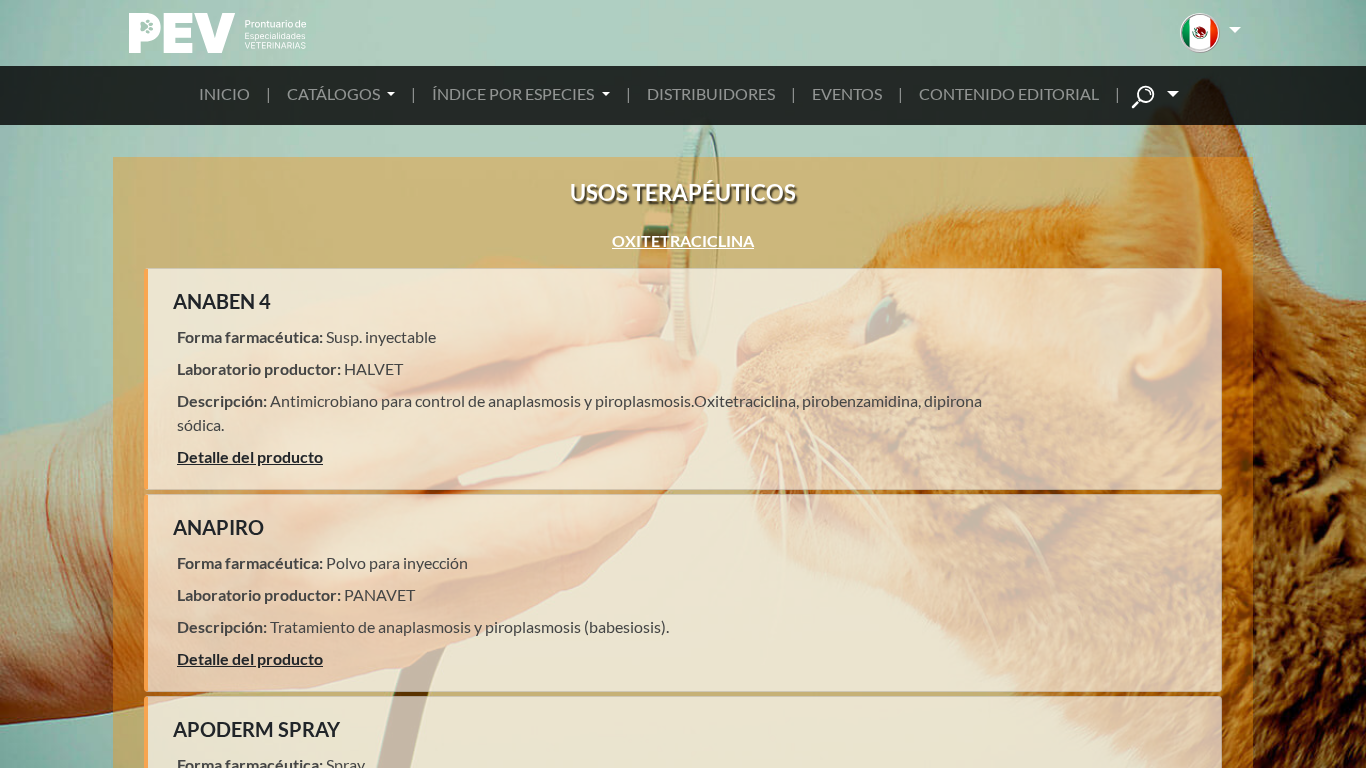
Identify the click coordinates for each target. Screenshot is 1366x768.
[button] (1210, 33)
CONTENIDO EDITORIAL (1009, 93)
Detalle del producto (250, 456)
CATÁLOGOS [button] (335, 93)
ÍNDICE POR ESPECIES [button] (514, 93)
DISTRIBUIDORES (711, 93)
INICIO (224, 93)
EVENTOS (847, 93)
